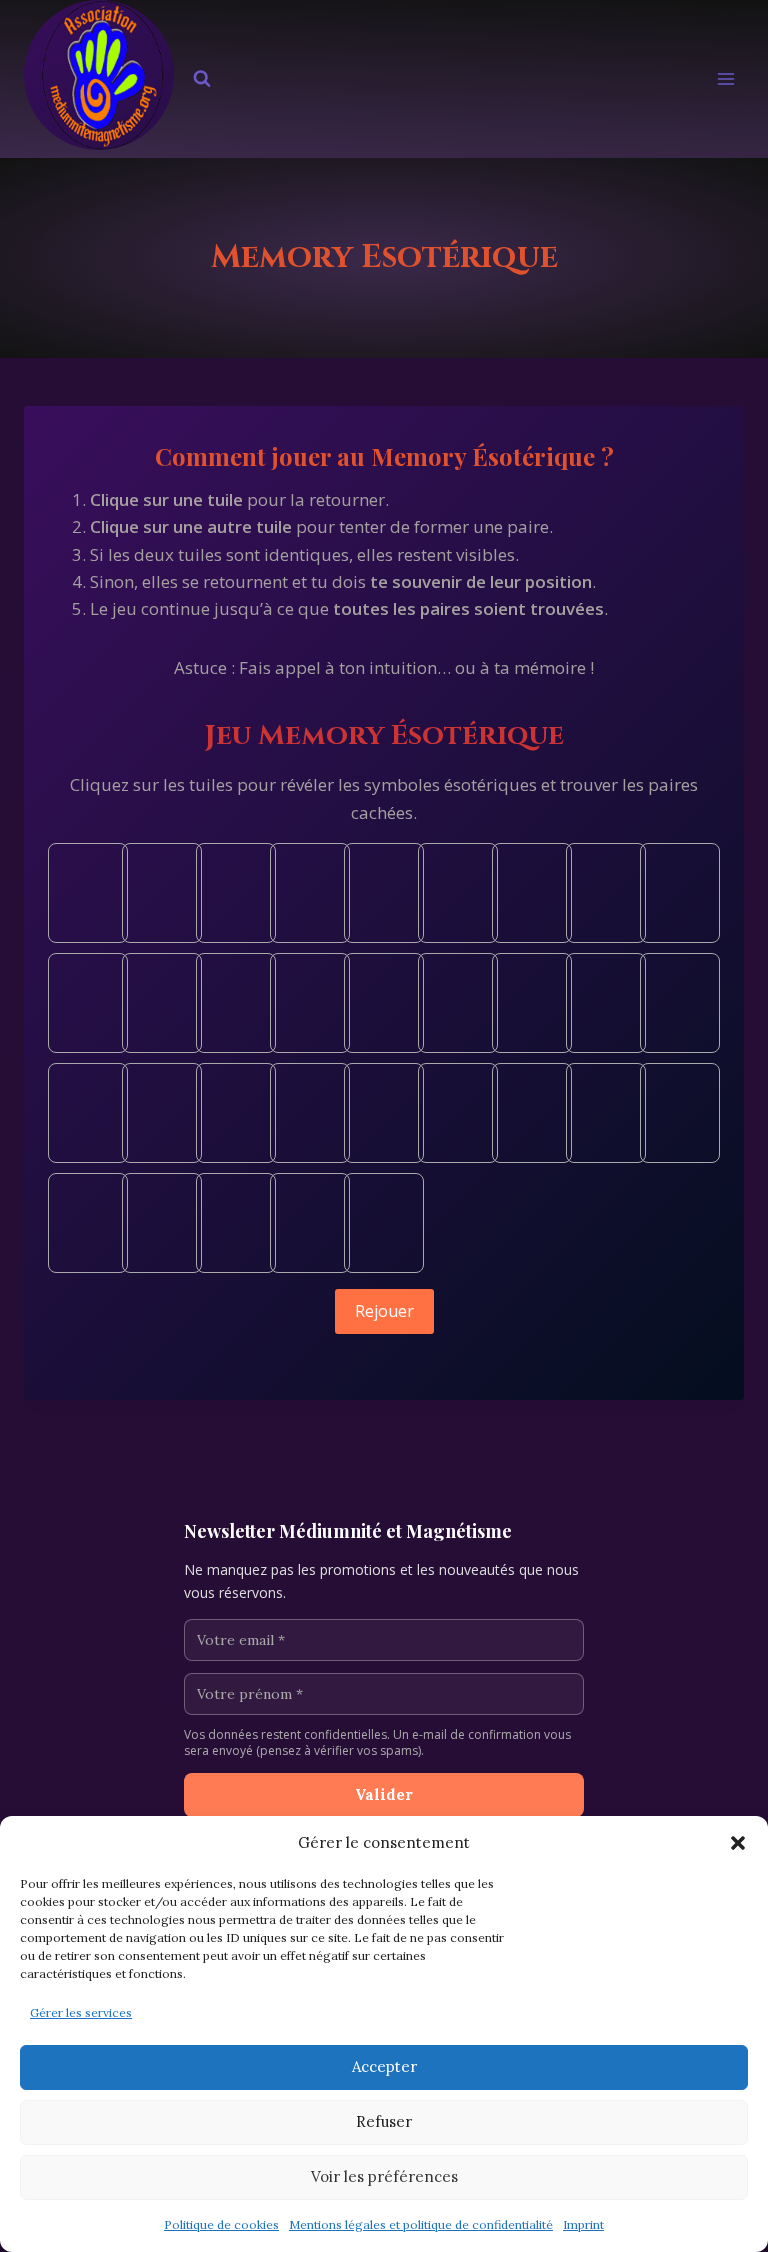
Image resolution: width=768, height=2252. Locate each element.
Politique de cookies (221, 2224)
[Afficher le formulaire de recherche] (202, 79)
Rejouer (384, 1311)
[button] (738, 1843)
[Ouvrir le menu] (725, 79)
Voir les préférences (384, 2176)
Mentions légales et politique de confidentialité (421, 2224)
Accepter (384, 2066)
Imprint (583, 2224)
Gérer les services (81, 2012)
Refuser (384, 2121)
